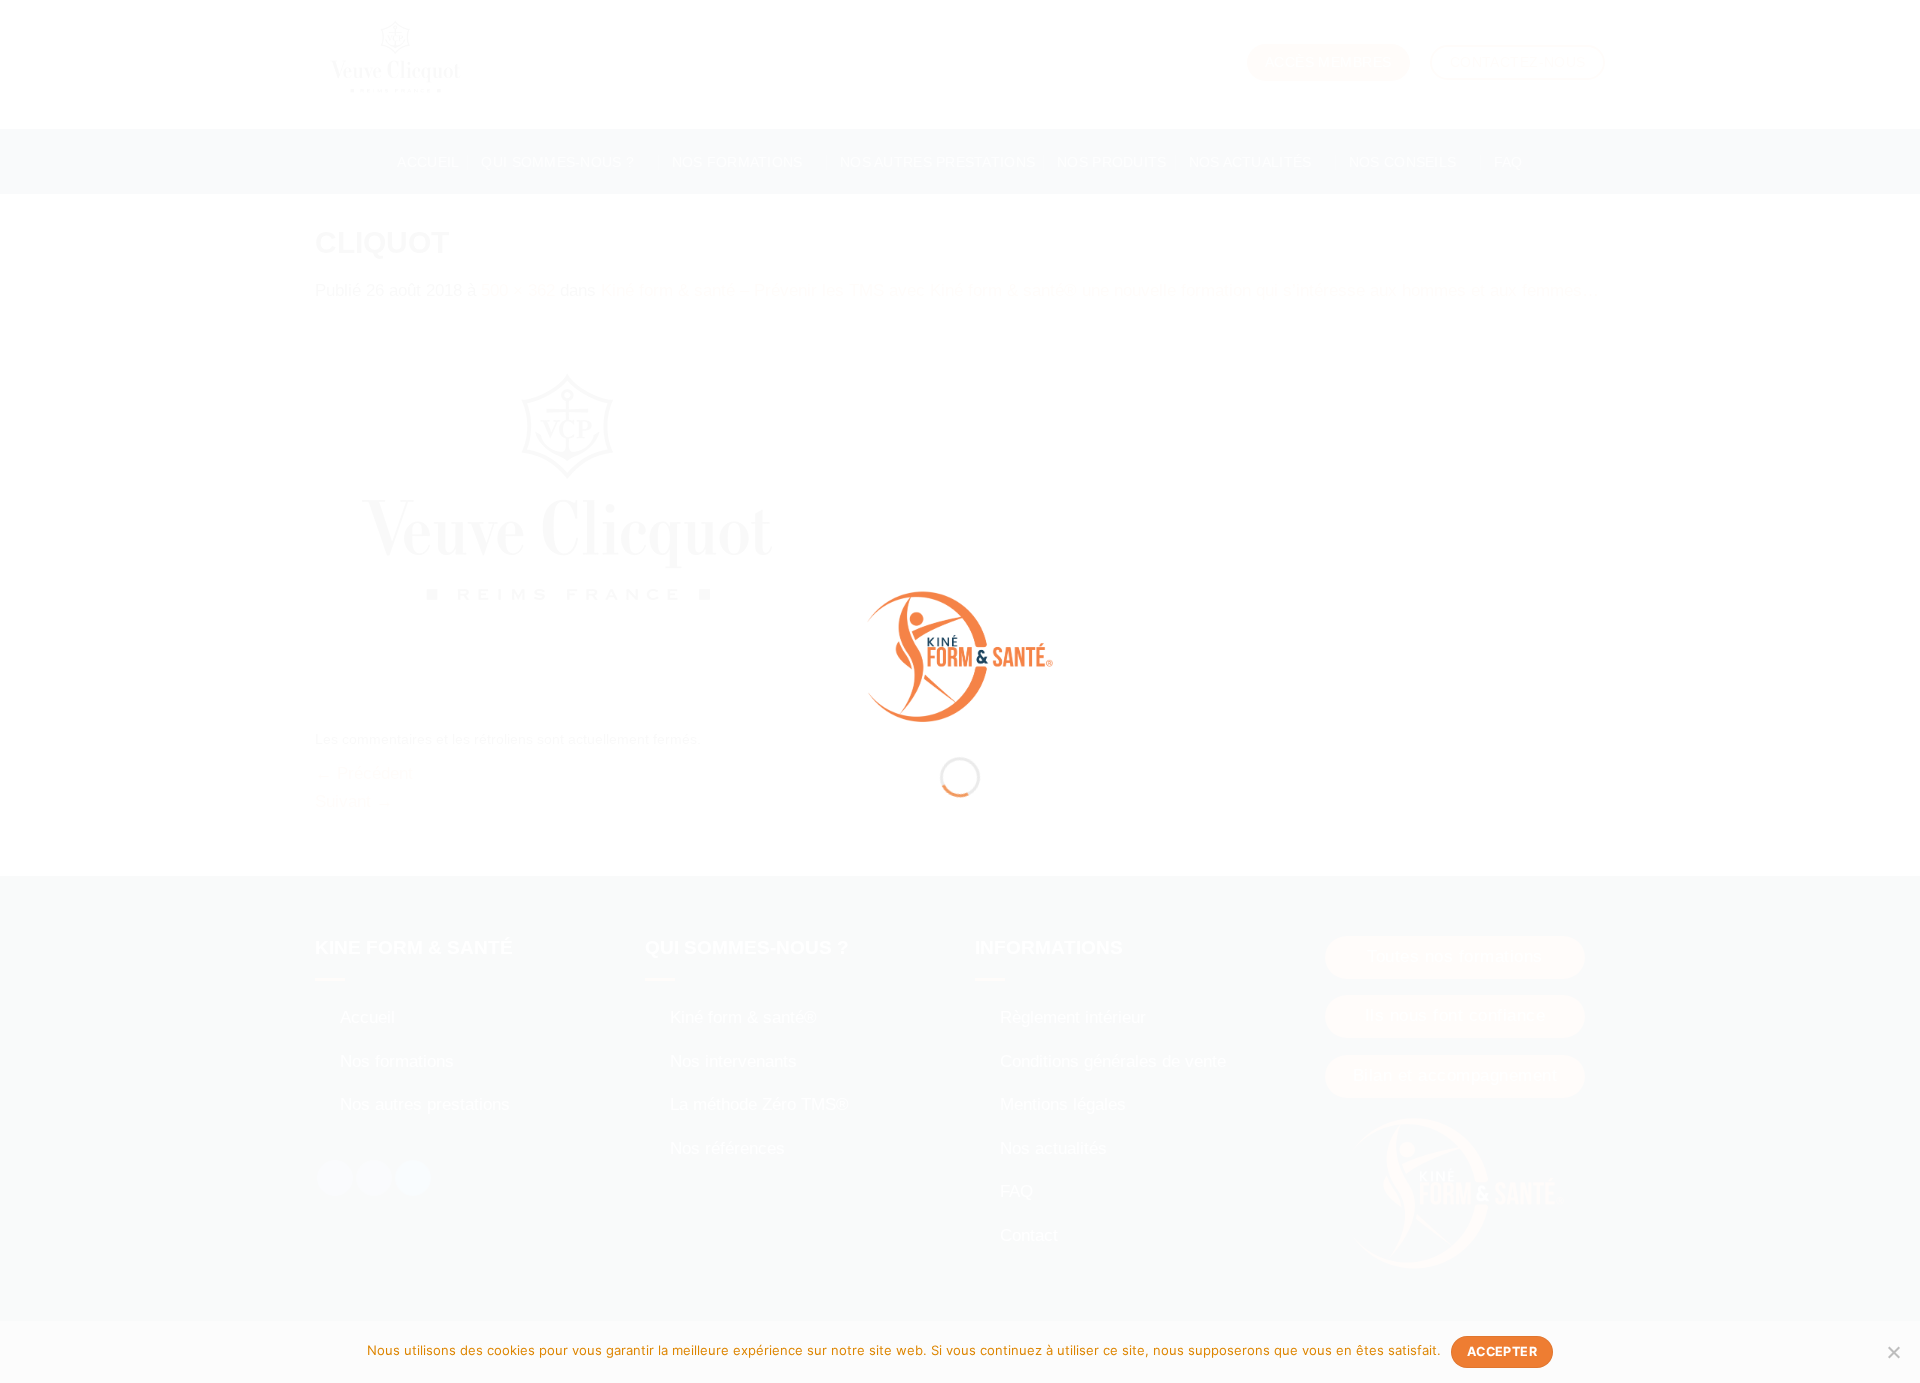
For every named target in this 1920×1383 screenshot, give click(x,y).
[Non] (1893, 1358)
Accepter (1502, 1351)
